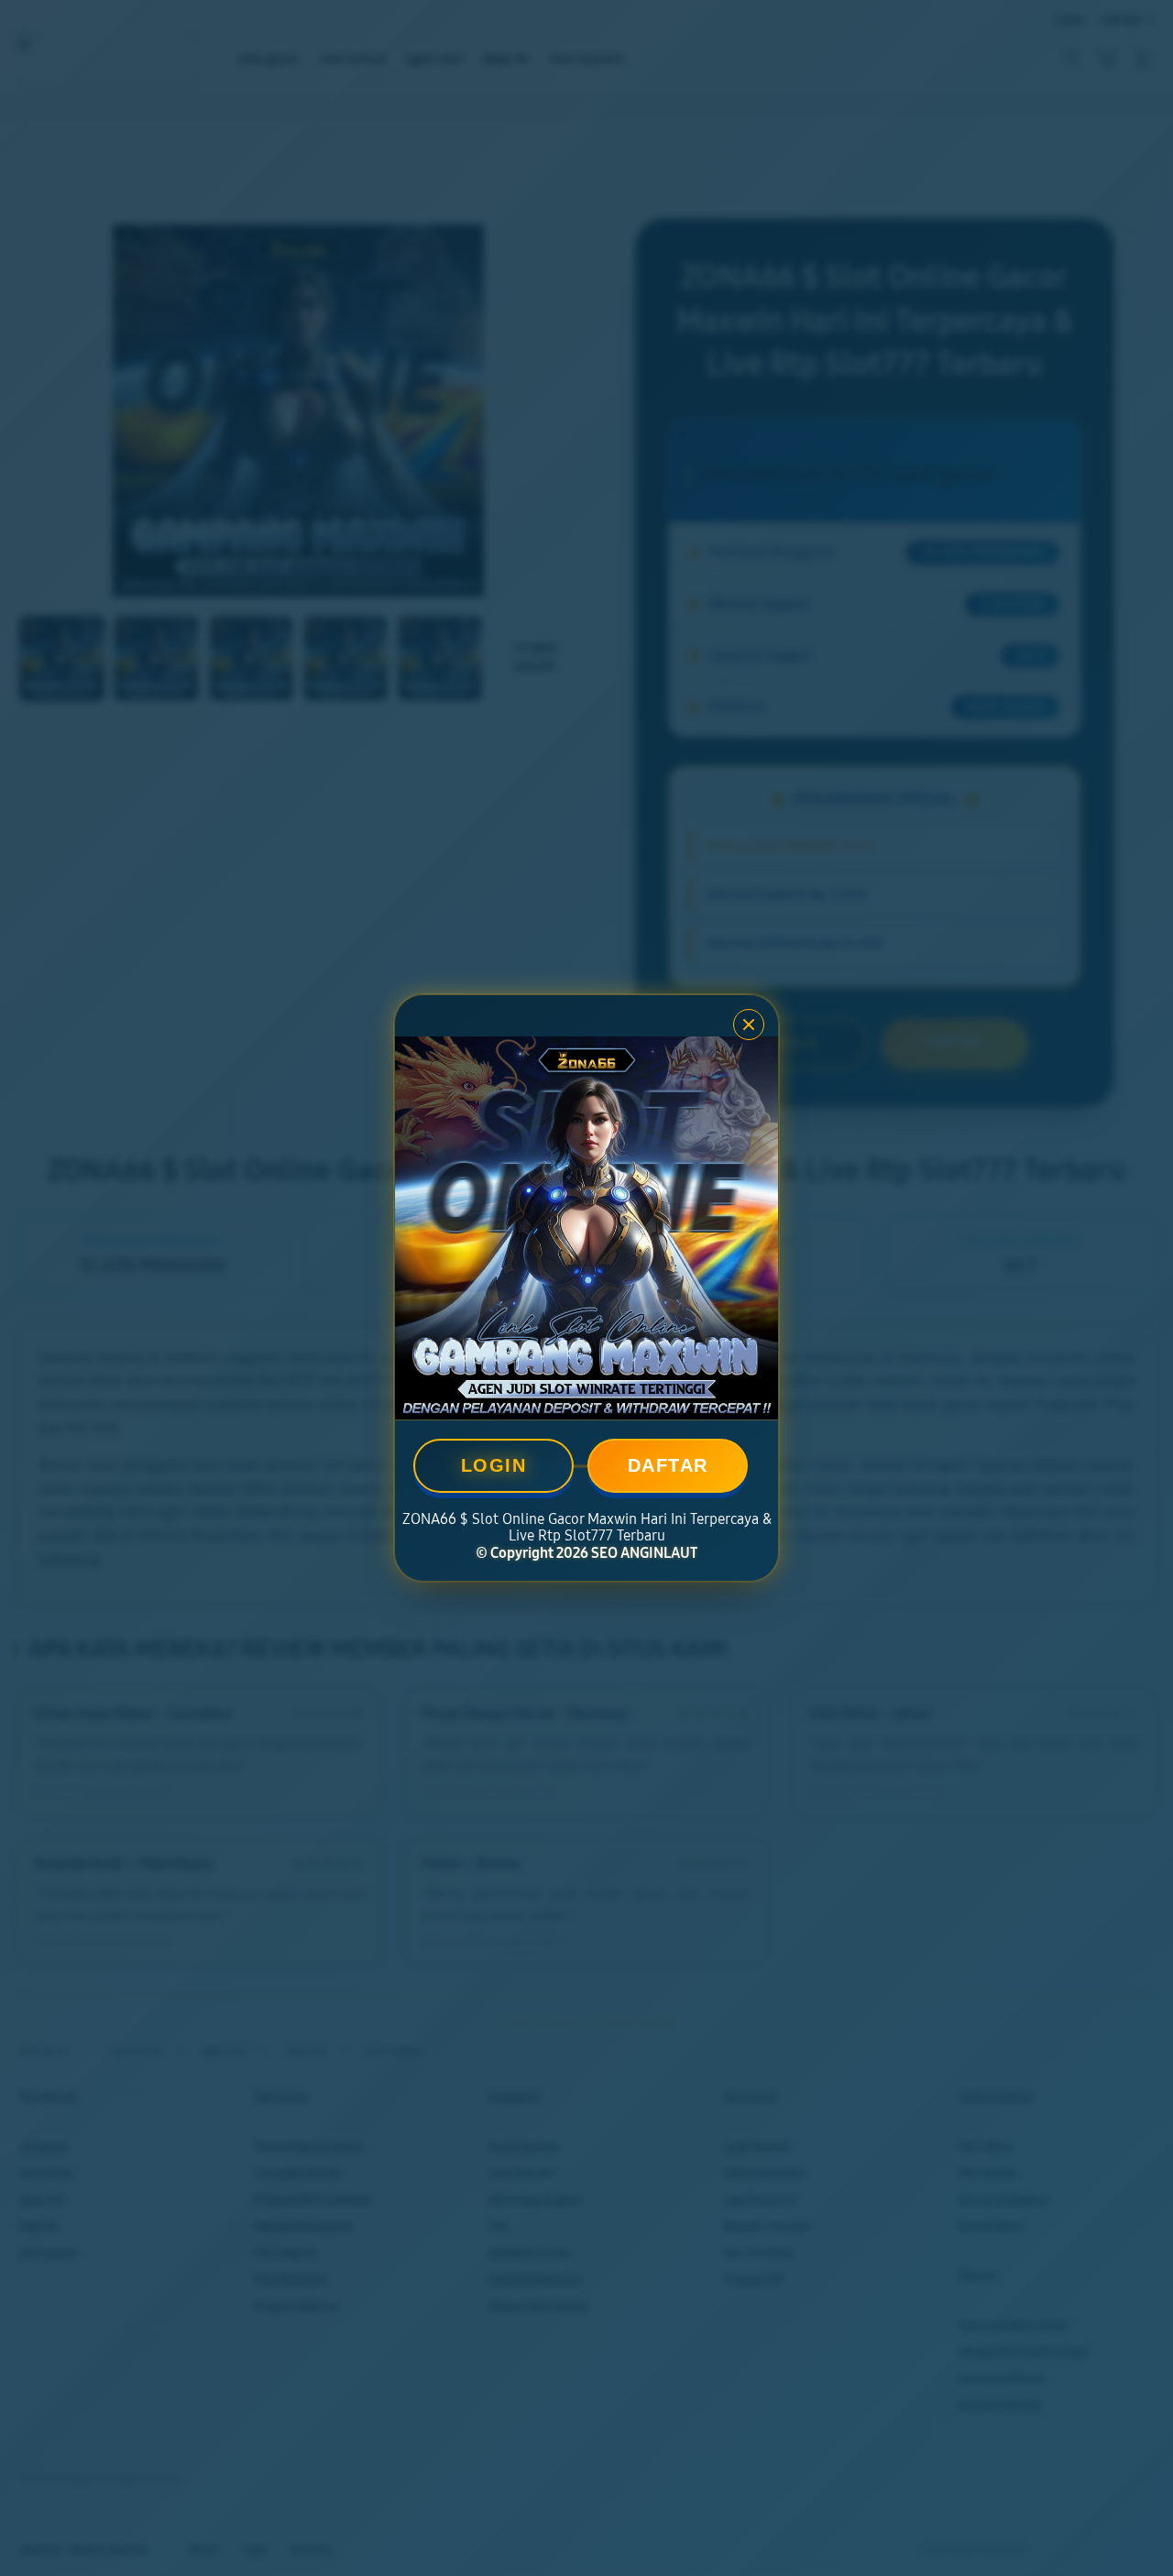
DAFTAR (668, 1465)
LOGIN (494, 1465)
